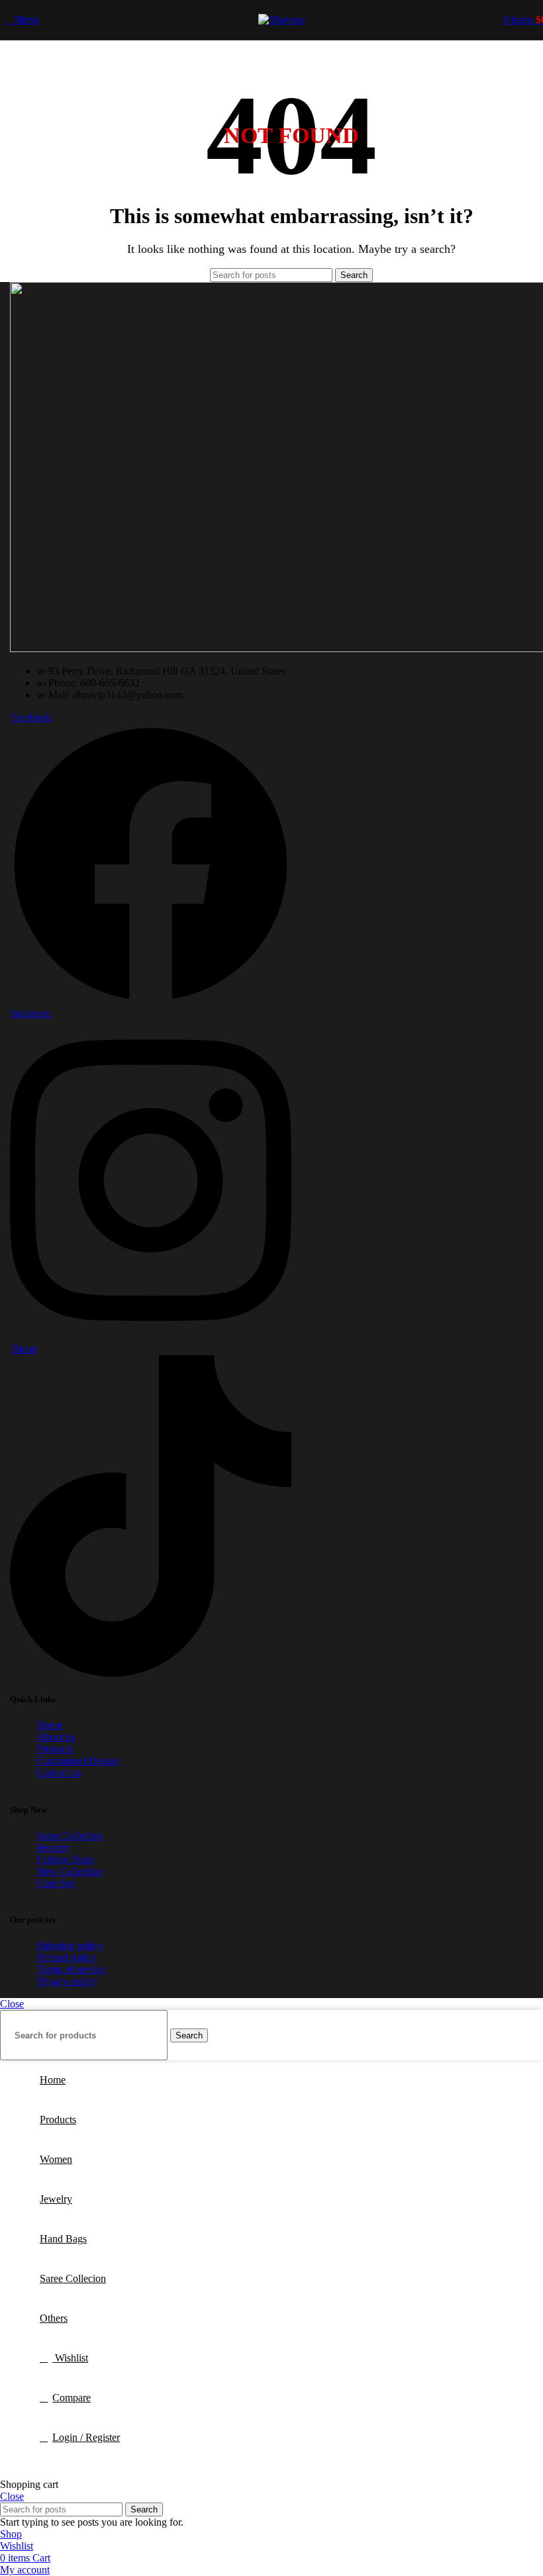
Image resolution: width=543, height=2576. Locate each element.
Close (12, 2004)
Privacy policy (67, 1981)
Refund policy (66, 1957)
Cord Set (55, 1883)
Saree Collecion (70, 1836)
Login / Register (86, 2437)
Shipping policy (70, 1945)
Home (49, 1725)
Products (55, 1749)
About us (56, 1737)
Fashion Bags (65, 1859)
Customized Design (77, 1761)
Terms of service (71, 1969)
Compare (72, 2398)
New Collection (70, 1871)
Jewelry (53, 1847)
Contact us (59, 1773)
